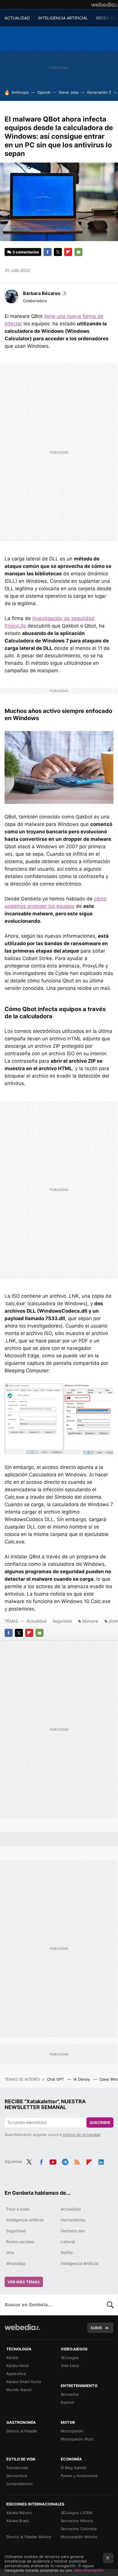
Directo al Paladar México (29, 2537)
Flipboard (68, 252)
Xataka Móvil (17, 2366)
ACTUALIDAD (17, 18)
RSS (77, 2161)
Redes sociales (20, 2242)
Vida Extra (70, 2366)
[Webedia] (105, 5)
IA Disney (82, 2079)
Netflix (67, 2252)
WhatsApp (16, 2263)
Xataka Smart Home (24, 2382)
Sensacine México (77, 2521)
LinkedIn (101, 2161)
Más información (89, 2570)
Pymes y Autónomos (79, 2476)
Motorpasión (72, 2431)
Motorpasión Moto (77, 2439)
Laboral (68, 2242)
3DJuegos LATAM (77, 2513)
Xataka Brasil (17, 2521)
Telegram (65, 2161)
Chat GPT (56, 2079)
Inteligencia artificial (25, 2220)
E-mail (78, 252)
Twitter (58, 252)
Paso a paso (18, 2209)
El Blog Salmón (74, 2468)
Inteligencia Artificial (79, 2263)
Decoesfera (17, 2476)
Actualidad (37, 1621)
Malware (90, 1621)
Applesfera (16, 2374)
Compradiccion (19, 2484)
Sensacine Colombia (79, 2529)
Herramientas (73, 2220)
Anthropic (20, 92)
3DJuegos (70, 2358)
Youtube (53, 2161)
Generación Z (99, 92)
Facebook (48, 252)
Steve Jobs (69, 92)
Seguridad (62, 1621)
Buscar (110, 2305)
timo (10, 2252)
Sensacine (70, 2394)
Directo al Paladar (22, 2431)
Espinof (67, 2402)
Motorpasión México (79, 2537)
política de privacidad (81, 2135)
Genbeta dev (73, 2231)
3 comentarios (26, 252)
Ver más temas (24, 2282)
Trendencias (17, 2468)
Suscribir (100, 2122)
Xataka (12, 2358)
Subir (96, 2328)
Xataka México (19, 2513)
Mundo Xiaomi (19, 2390)
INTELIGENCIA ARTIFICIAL (63, 18)
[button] (45, 293)
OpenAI (44, 92)
